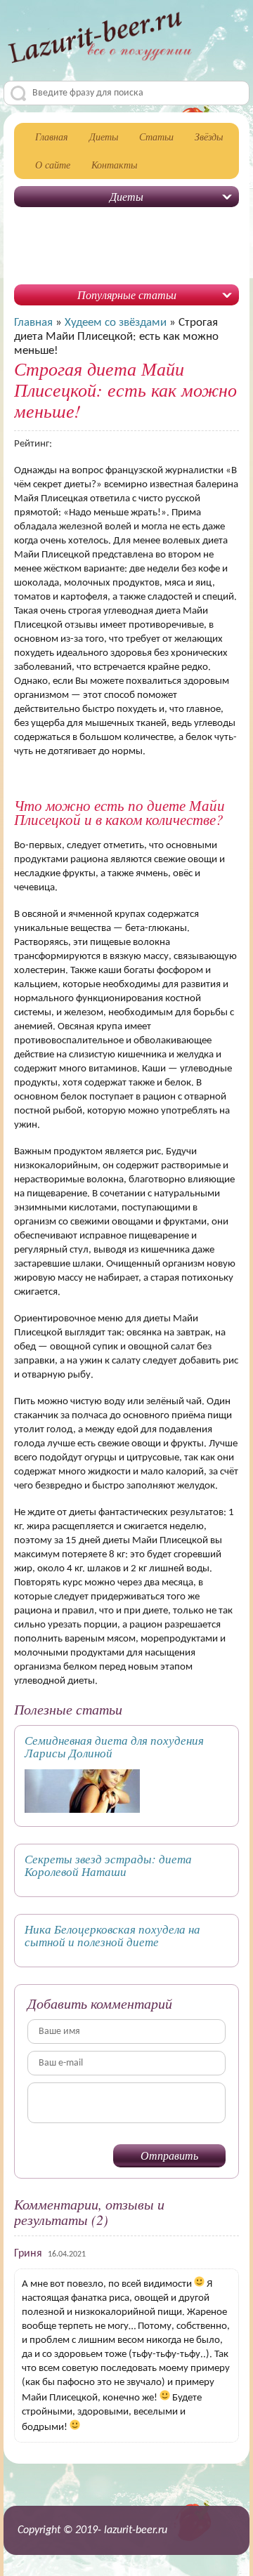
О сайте (53, 165)
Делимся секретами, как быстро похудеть (99, 43)
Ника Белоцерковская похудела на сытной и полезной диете (112, 1935)
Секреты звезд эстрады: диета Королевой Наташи (108, 1865)
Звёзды (209, 137)
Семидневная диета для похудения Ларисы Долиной (114, 1746)
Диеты (104, 137)
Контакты (114, 165)
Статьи (156, 137)
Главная (52, 137)
